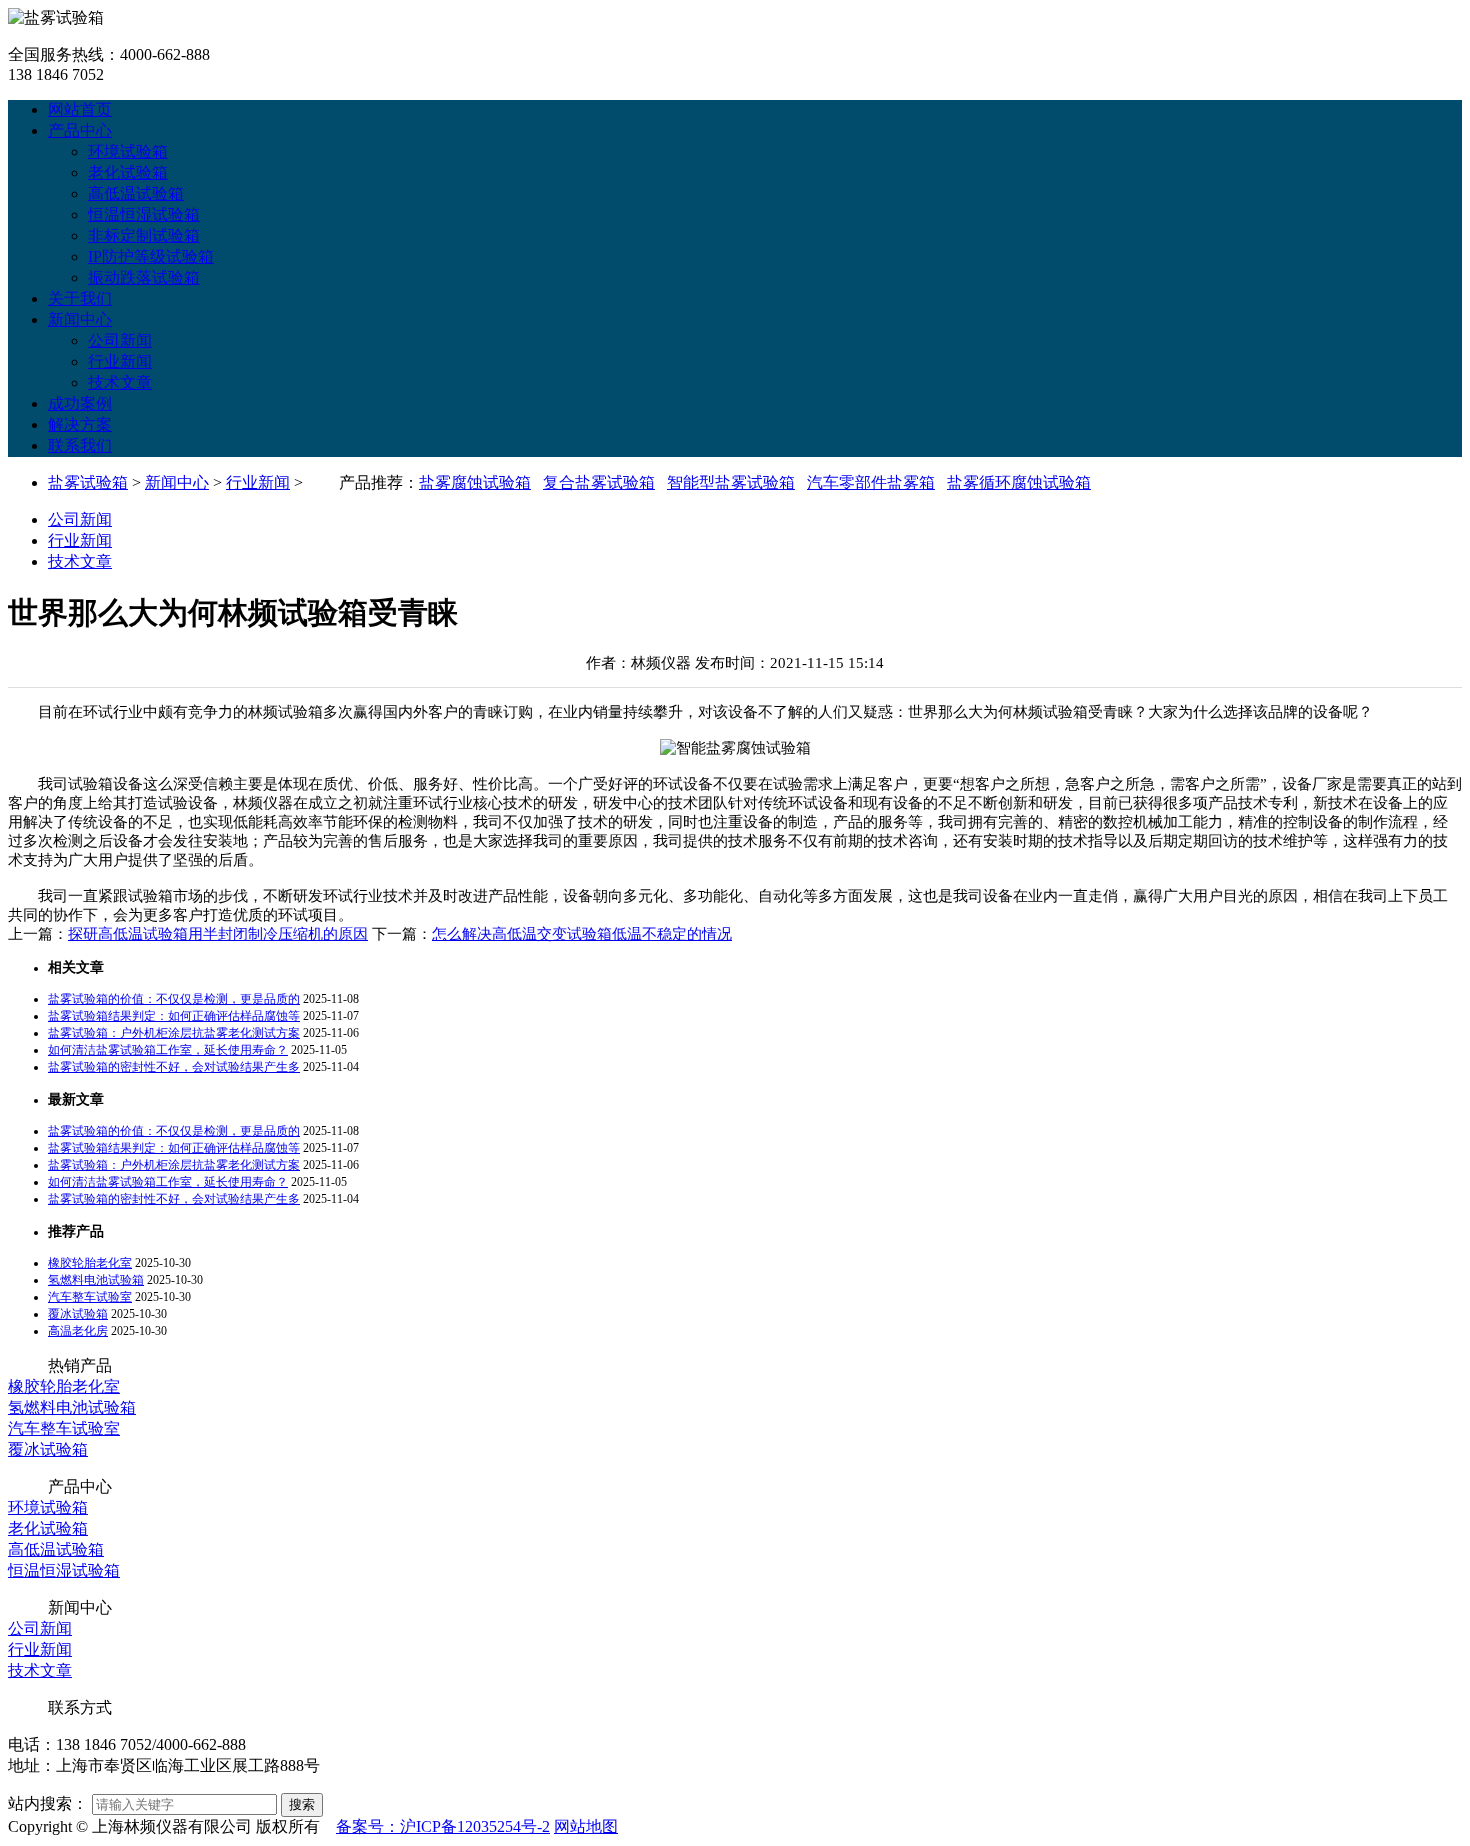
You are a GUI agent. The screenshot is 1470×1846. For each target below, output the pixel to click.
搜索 (302, 1804)
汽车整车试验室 (90, 1297)
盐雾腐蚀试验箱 (475, 482)
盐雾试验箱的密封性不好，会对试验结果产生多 (174, 1067)
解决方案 (80, 424)
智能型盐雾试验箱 (731, 482)
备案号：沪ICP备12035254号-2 (443, 1826)
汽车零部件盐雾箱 (871, 482)
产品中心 (80, 130)
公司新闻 (120, 340)
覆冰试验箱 (78, 1314)
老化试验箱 (128, 172)
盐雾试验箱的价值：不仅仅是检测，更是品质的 (174, 999)
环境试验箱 (128, 151)
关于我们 (80, 298)
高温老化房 (78, 1331)
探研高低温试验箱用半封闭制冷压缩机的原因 (218, 934)
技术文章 (120, 382)
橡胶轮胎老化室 (90, 1263)
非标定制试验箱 (144, 235)
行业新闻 (120, 361)
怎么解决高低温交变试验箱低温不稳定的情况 (582, 934)
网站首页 (80, 109)
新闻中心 (80, 319)
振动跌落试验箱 (144, 277)
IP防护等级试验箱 (151, 256)
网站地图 (586, 1826)
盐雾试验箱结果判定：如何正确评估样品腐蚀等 (174, 1016)
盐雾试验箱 (88, 482)
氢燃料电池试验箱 (96, 1280)
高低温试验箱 (136, 193)
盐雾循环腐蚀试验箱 (1019, 482)
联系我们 (80, 445)
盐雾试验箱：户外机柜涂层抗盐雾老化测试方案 (174, 1033)
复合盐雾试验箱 (599, 482)
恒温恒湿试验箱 (144, 214)
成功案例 (80, 403)
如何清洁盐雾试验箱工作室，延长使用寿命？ (168, 1050)
